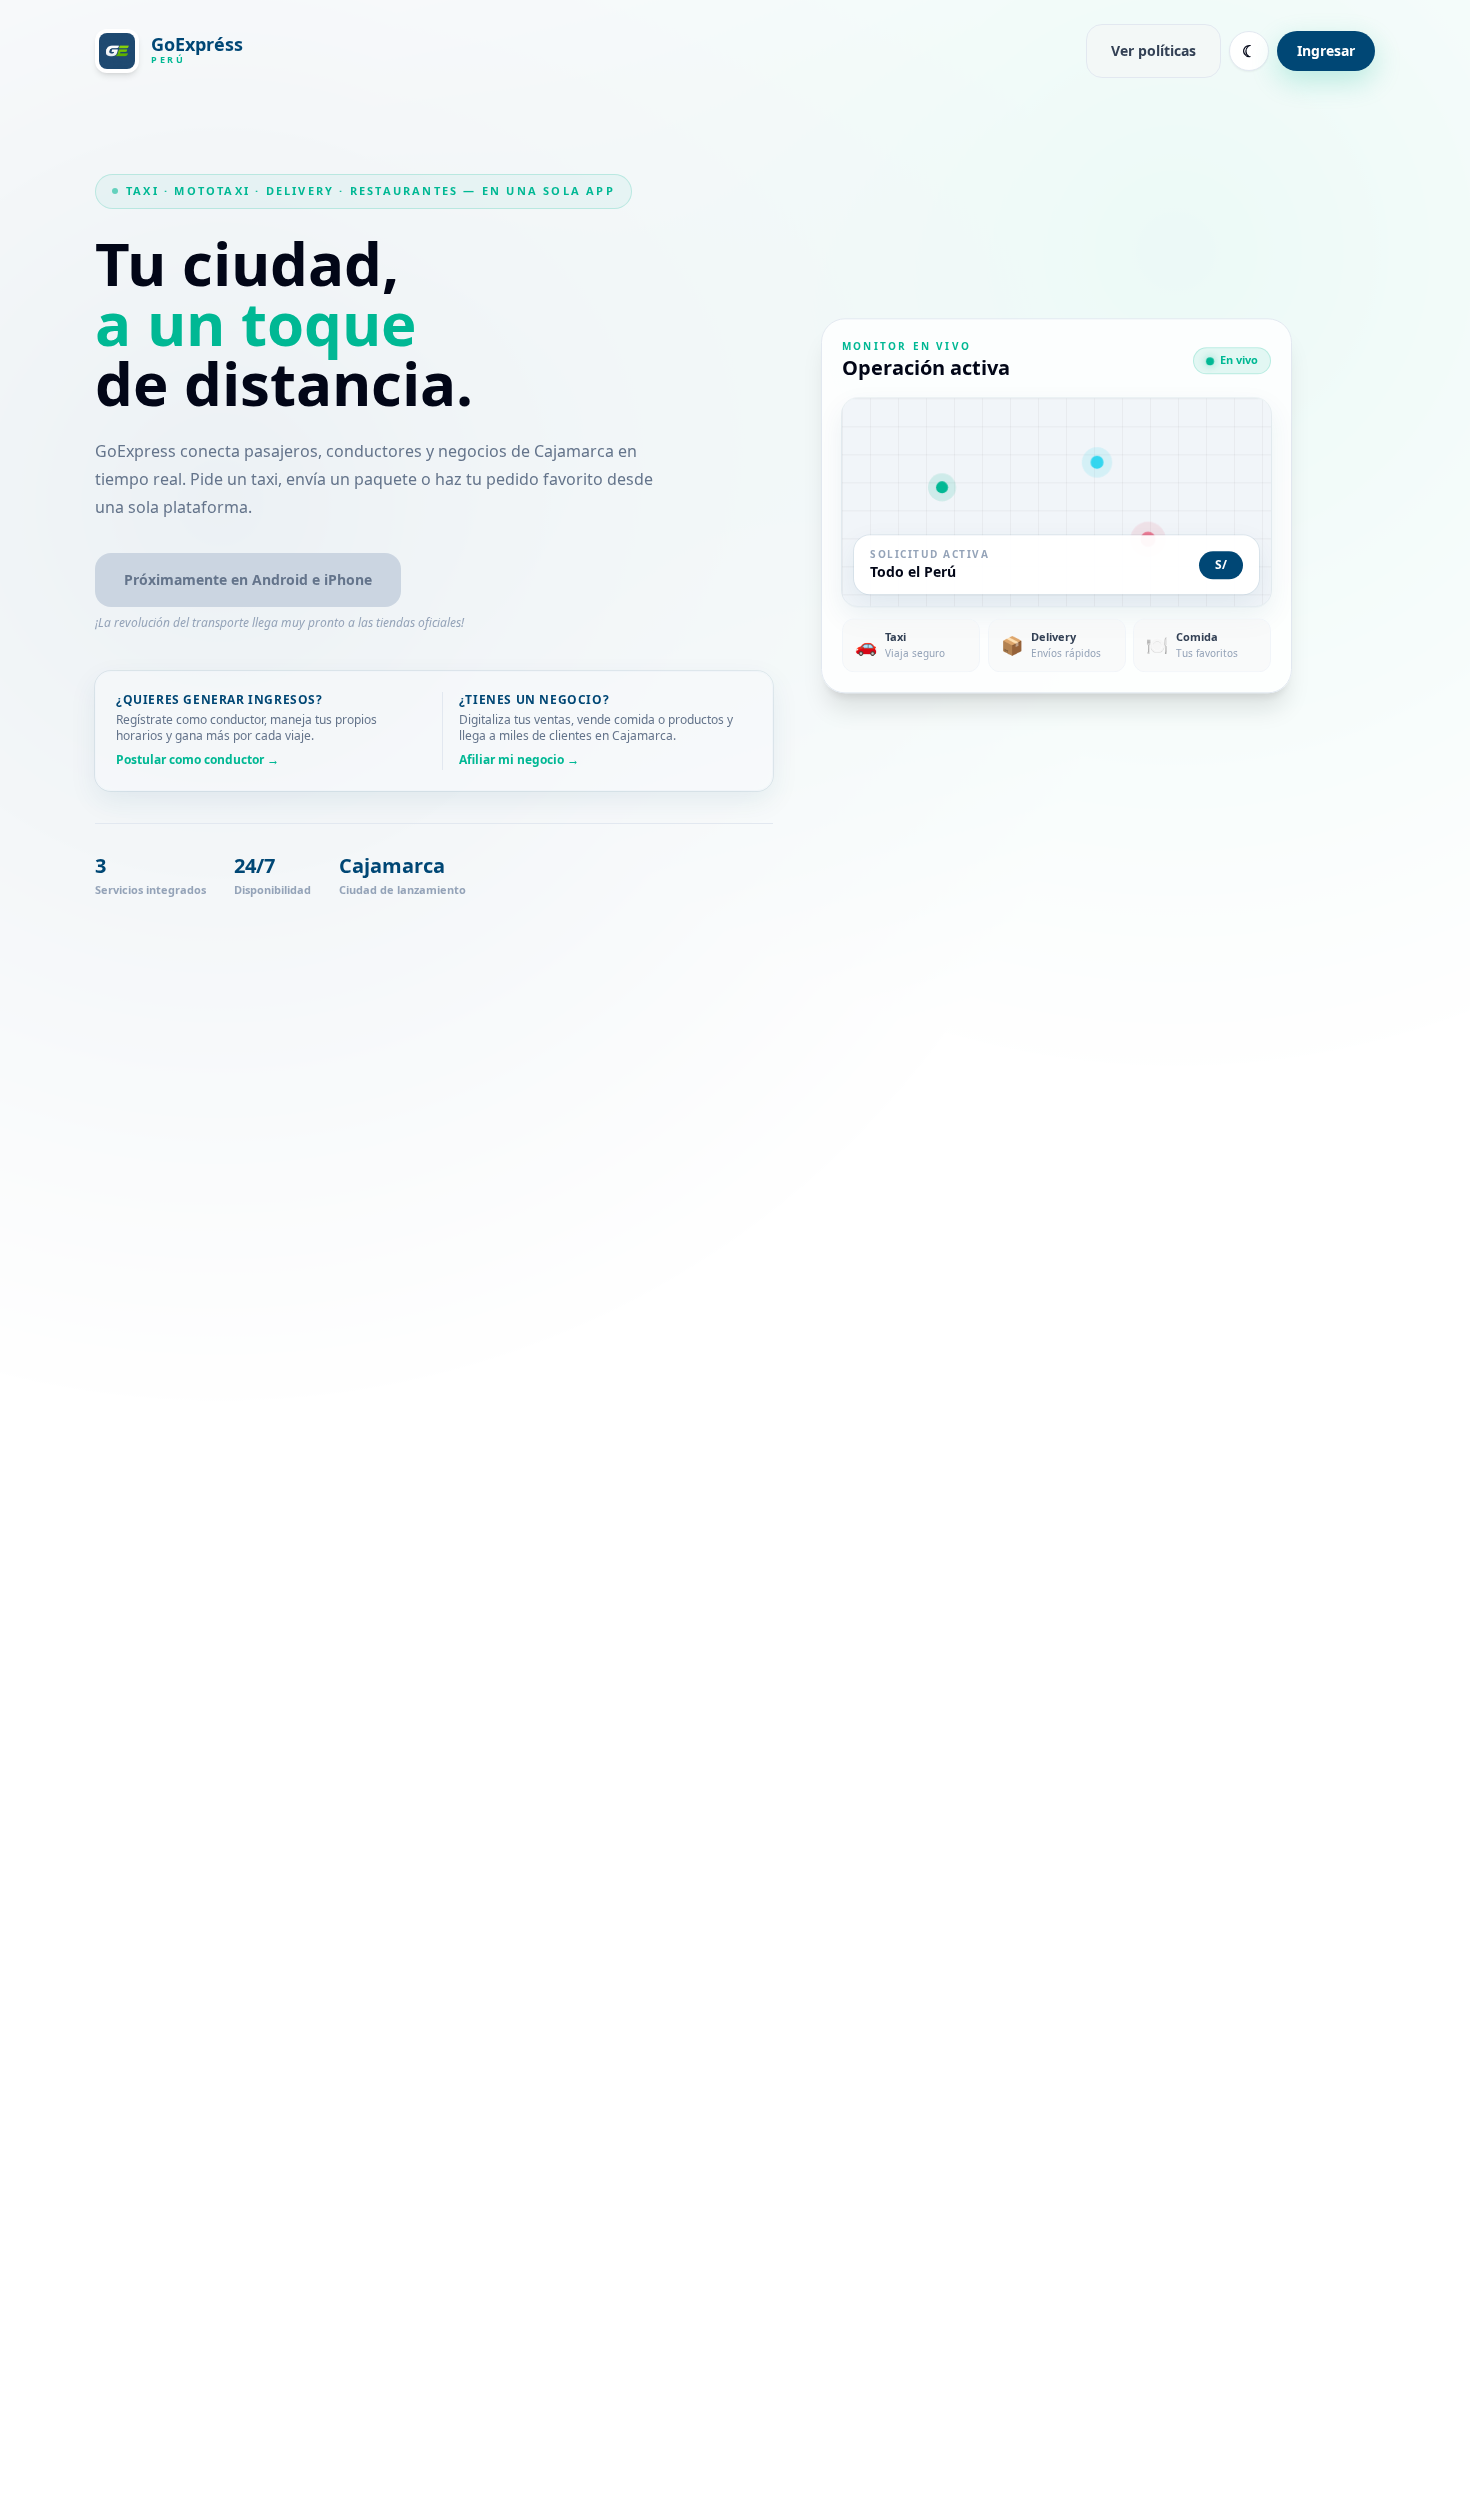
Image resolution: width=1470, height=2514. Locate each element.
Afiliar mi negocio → (519, 760)
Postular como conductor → (197, 760)
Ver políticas (1153, 50)
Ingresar (1326, 50)
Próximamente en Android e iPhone (248, 579)
